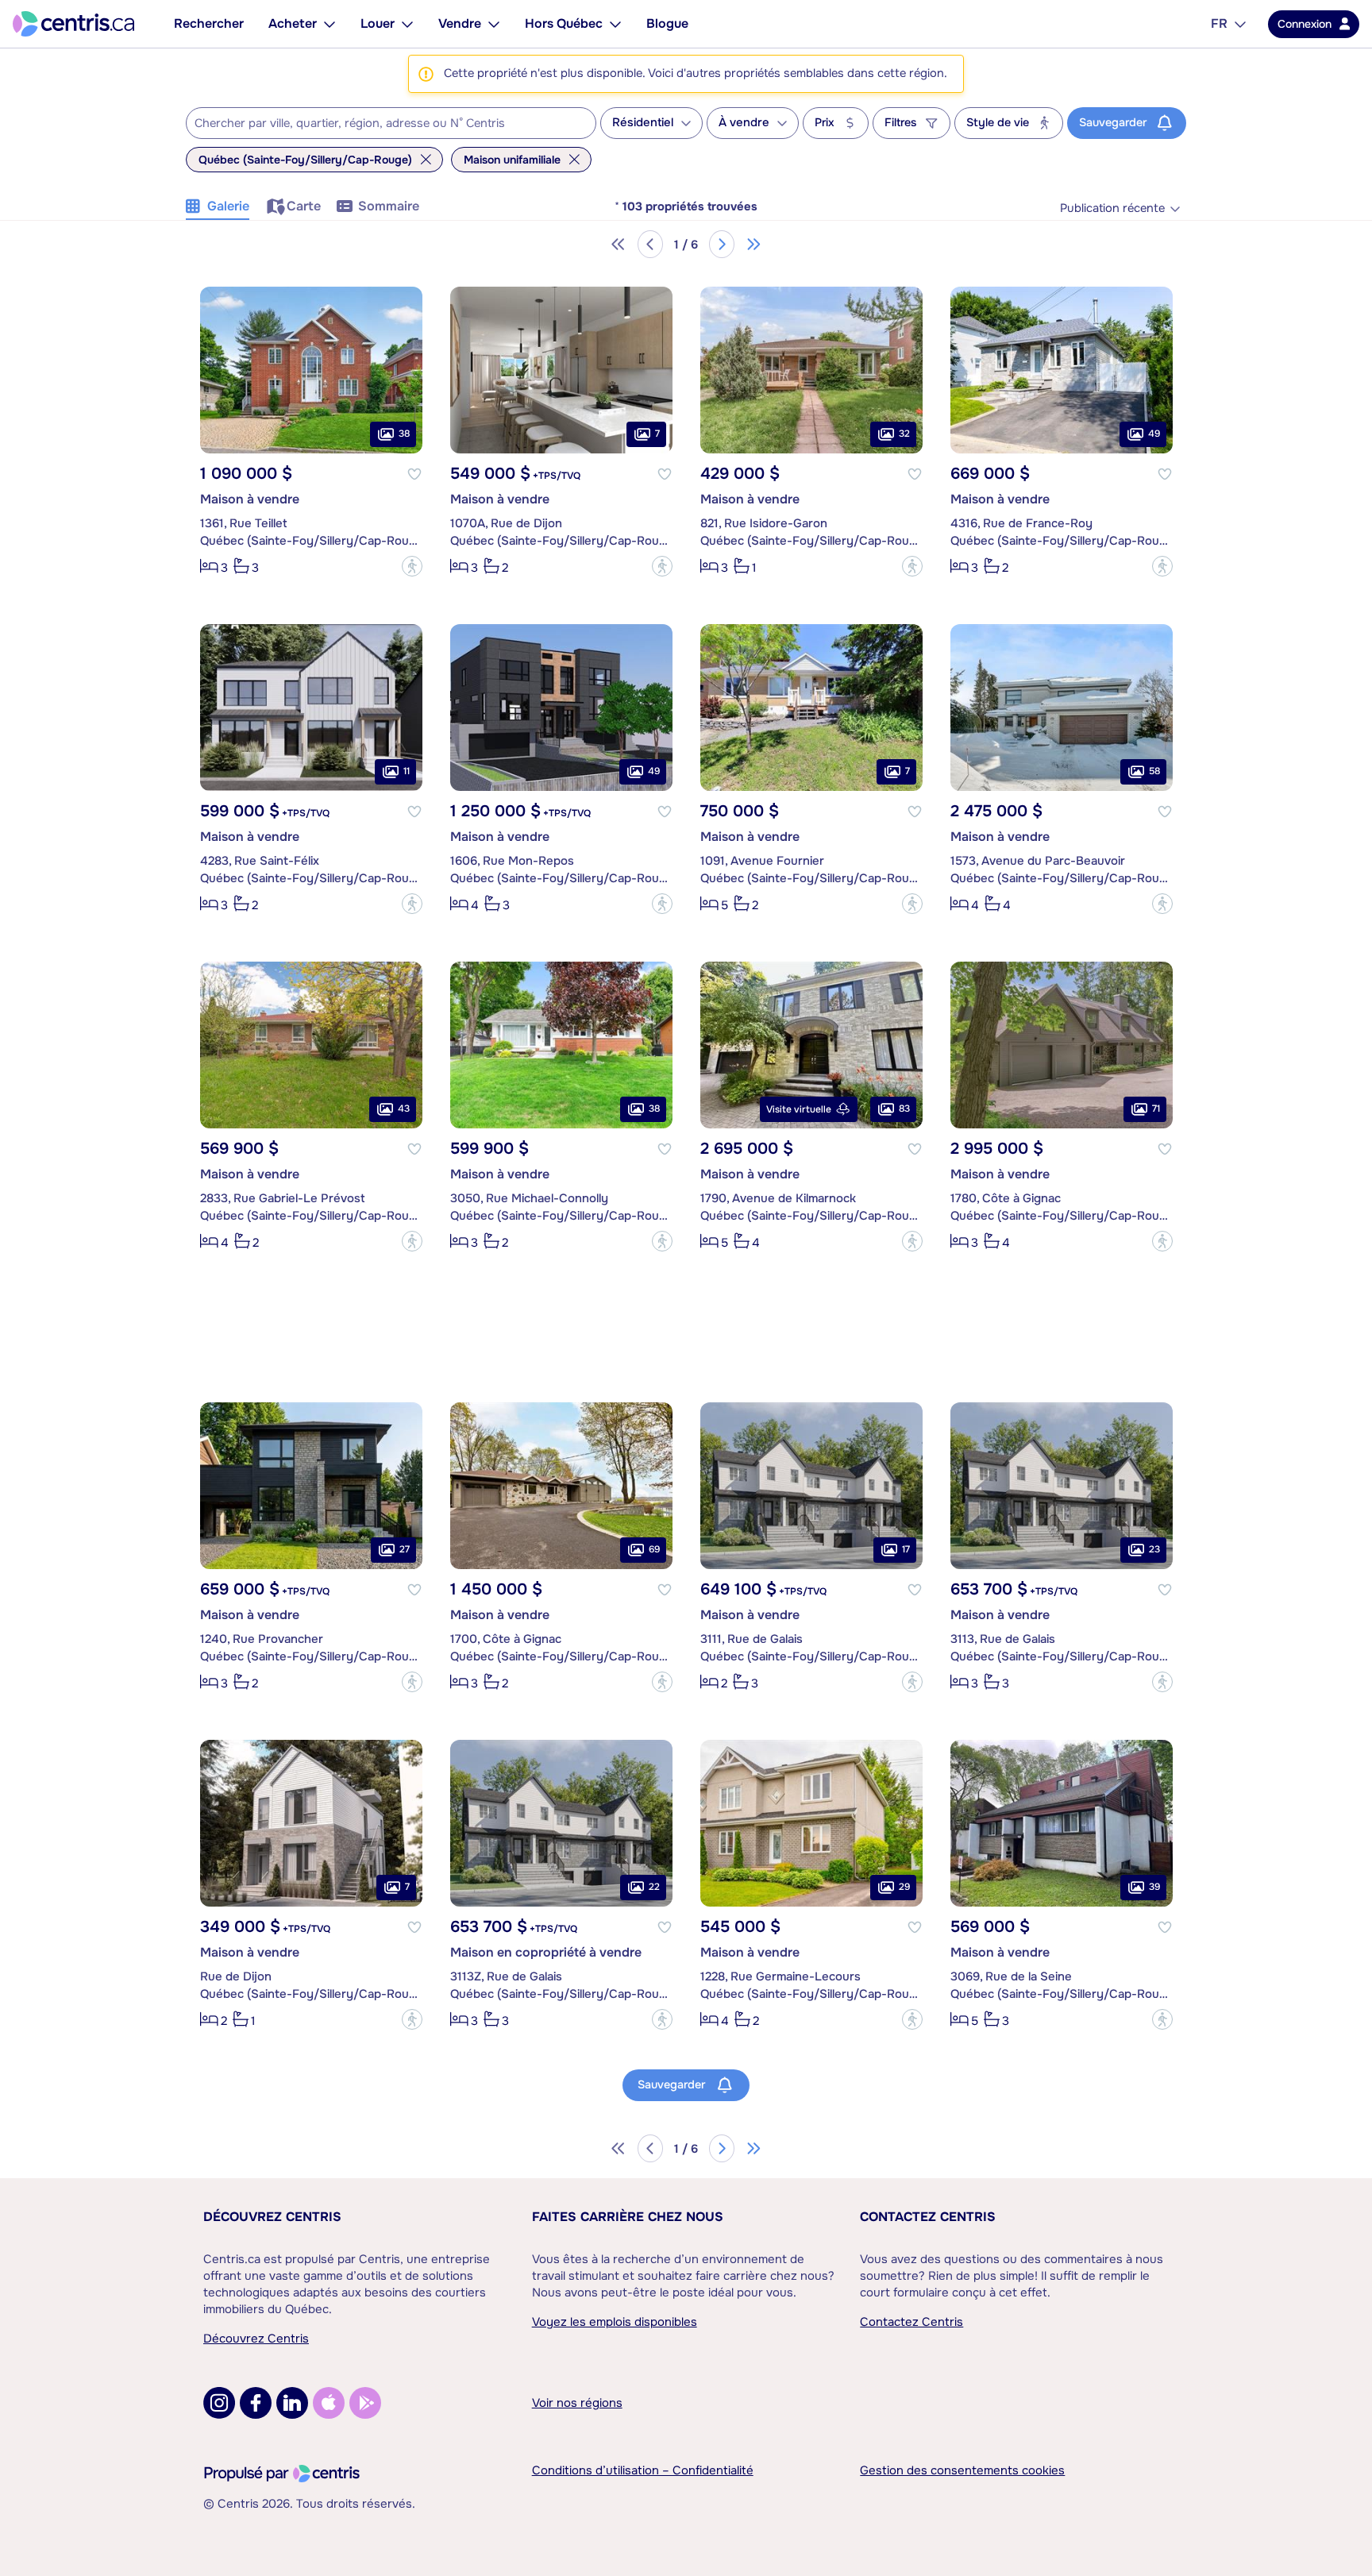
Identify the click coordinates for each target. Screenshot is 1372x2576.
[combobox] (391, 123)
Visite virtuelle (799, 1109)
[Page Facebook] (256, 2403)
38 (404, 434)
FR (1219, 23)
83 (904, 1109)
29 (904, 1887)
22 (654, 1887)
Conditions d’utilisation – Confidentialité (643, 2470)
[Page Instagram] (219, 2403)
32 (904, 434)
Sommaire (389, 206)
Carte (304, 206)
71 (1156, 1109)
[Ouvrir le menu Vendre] (494, 24)
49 (1154, 434)
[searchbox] (381, 124)
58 (1154, 771)
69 (654, 1549)
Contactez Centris (928, 2217)
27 (405, 1549)
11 (407, 771)
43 (404, 1109)
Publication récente (1112, 208)
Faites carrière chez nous (628, 2217)
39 (1154, 1887)
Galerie (228, 206)
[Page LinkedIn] (292, 2403)
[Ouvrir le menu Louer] (407, 24)
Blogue (667, 23)
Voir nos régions (577, 2403)
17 (906, 1549)
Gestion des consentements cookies (962, 2470)
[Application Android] (365, 2403)
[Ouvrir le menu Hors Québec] (615, 24)
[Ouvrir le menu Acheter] (330, 24)
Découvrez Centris (272, 2217)
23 (1154, 1549)
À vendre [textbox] (744, 123)
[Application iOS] (329, 2403)
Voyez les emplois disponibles (615, 2322)
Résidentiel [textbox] (643, 123)
